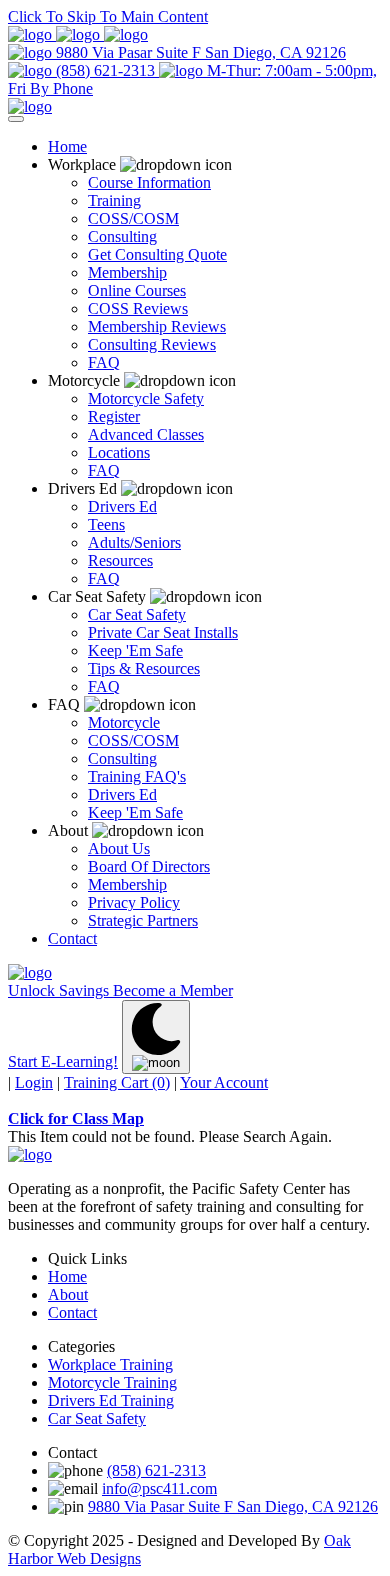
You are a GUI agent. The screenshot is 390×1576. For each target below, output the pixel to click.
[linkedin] (80, 34)
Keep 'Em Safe (135, 650)
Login (34, 1082)
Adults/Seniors (134, 542)
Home (67, 146)
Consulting (122, 236)
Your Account (224, 1082)
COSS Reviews (138, 308)
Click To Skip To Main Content (108, 16)
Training (114, 200)
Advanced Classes (146, 434)
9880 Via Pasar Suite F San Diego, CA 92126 (199, 52)
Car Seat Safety (137, 614)
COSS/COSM (133, 218)
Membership (127, 272)
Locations (119, 452)
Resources (120, 560)
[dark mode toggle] (156, 1037)
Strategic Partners (143, 920)
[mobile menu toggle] (16, 119)
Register (114, 416)
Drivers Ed (122, 506)
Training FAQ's (137, 776)
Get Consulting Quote (157, 254)
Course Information (149, 182)
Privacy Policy (134, 902)
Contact (72, 938)
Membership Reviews (157, 326)
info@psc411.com (159, 1488)
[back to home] (30, 106)
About (68, 1294)
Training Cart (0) (117, 1082)
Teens (106, 524)
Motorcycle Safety (146, 398)
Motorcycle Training (112, 1382)
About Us (119, 848)
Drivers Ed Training (111, 1400)
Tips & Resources (144, 668)
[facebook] (32, 34)
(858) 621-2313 (105, 70)
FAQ (104, 362)
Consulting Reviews (152, 344)
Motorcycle (124, 722)
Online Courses (137, 290)
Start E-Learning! (63, 1061)
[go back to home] (30, 1154)
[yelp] (126, 34)
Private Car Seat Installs (163, 632)
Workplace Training (110, 1364)
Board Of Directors (149, 866)
